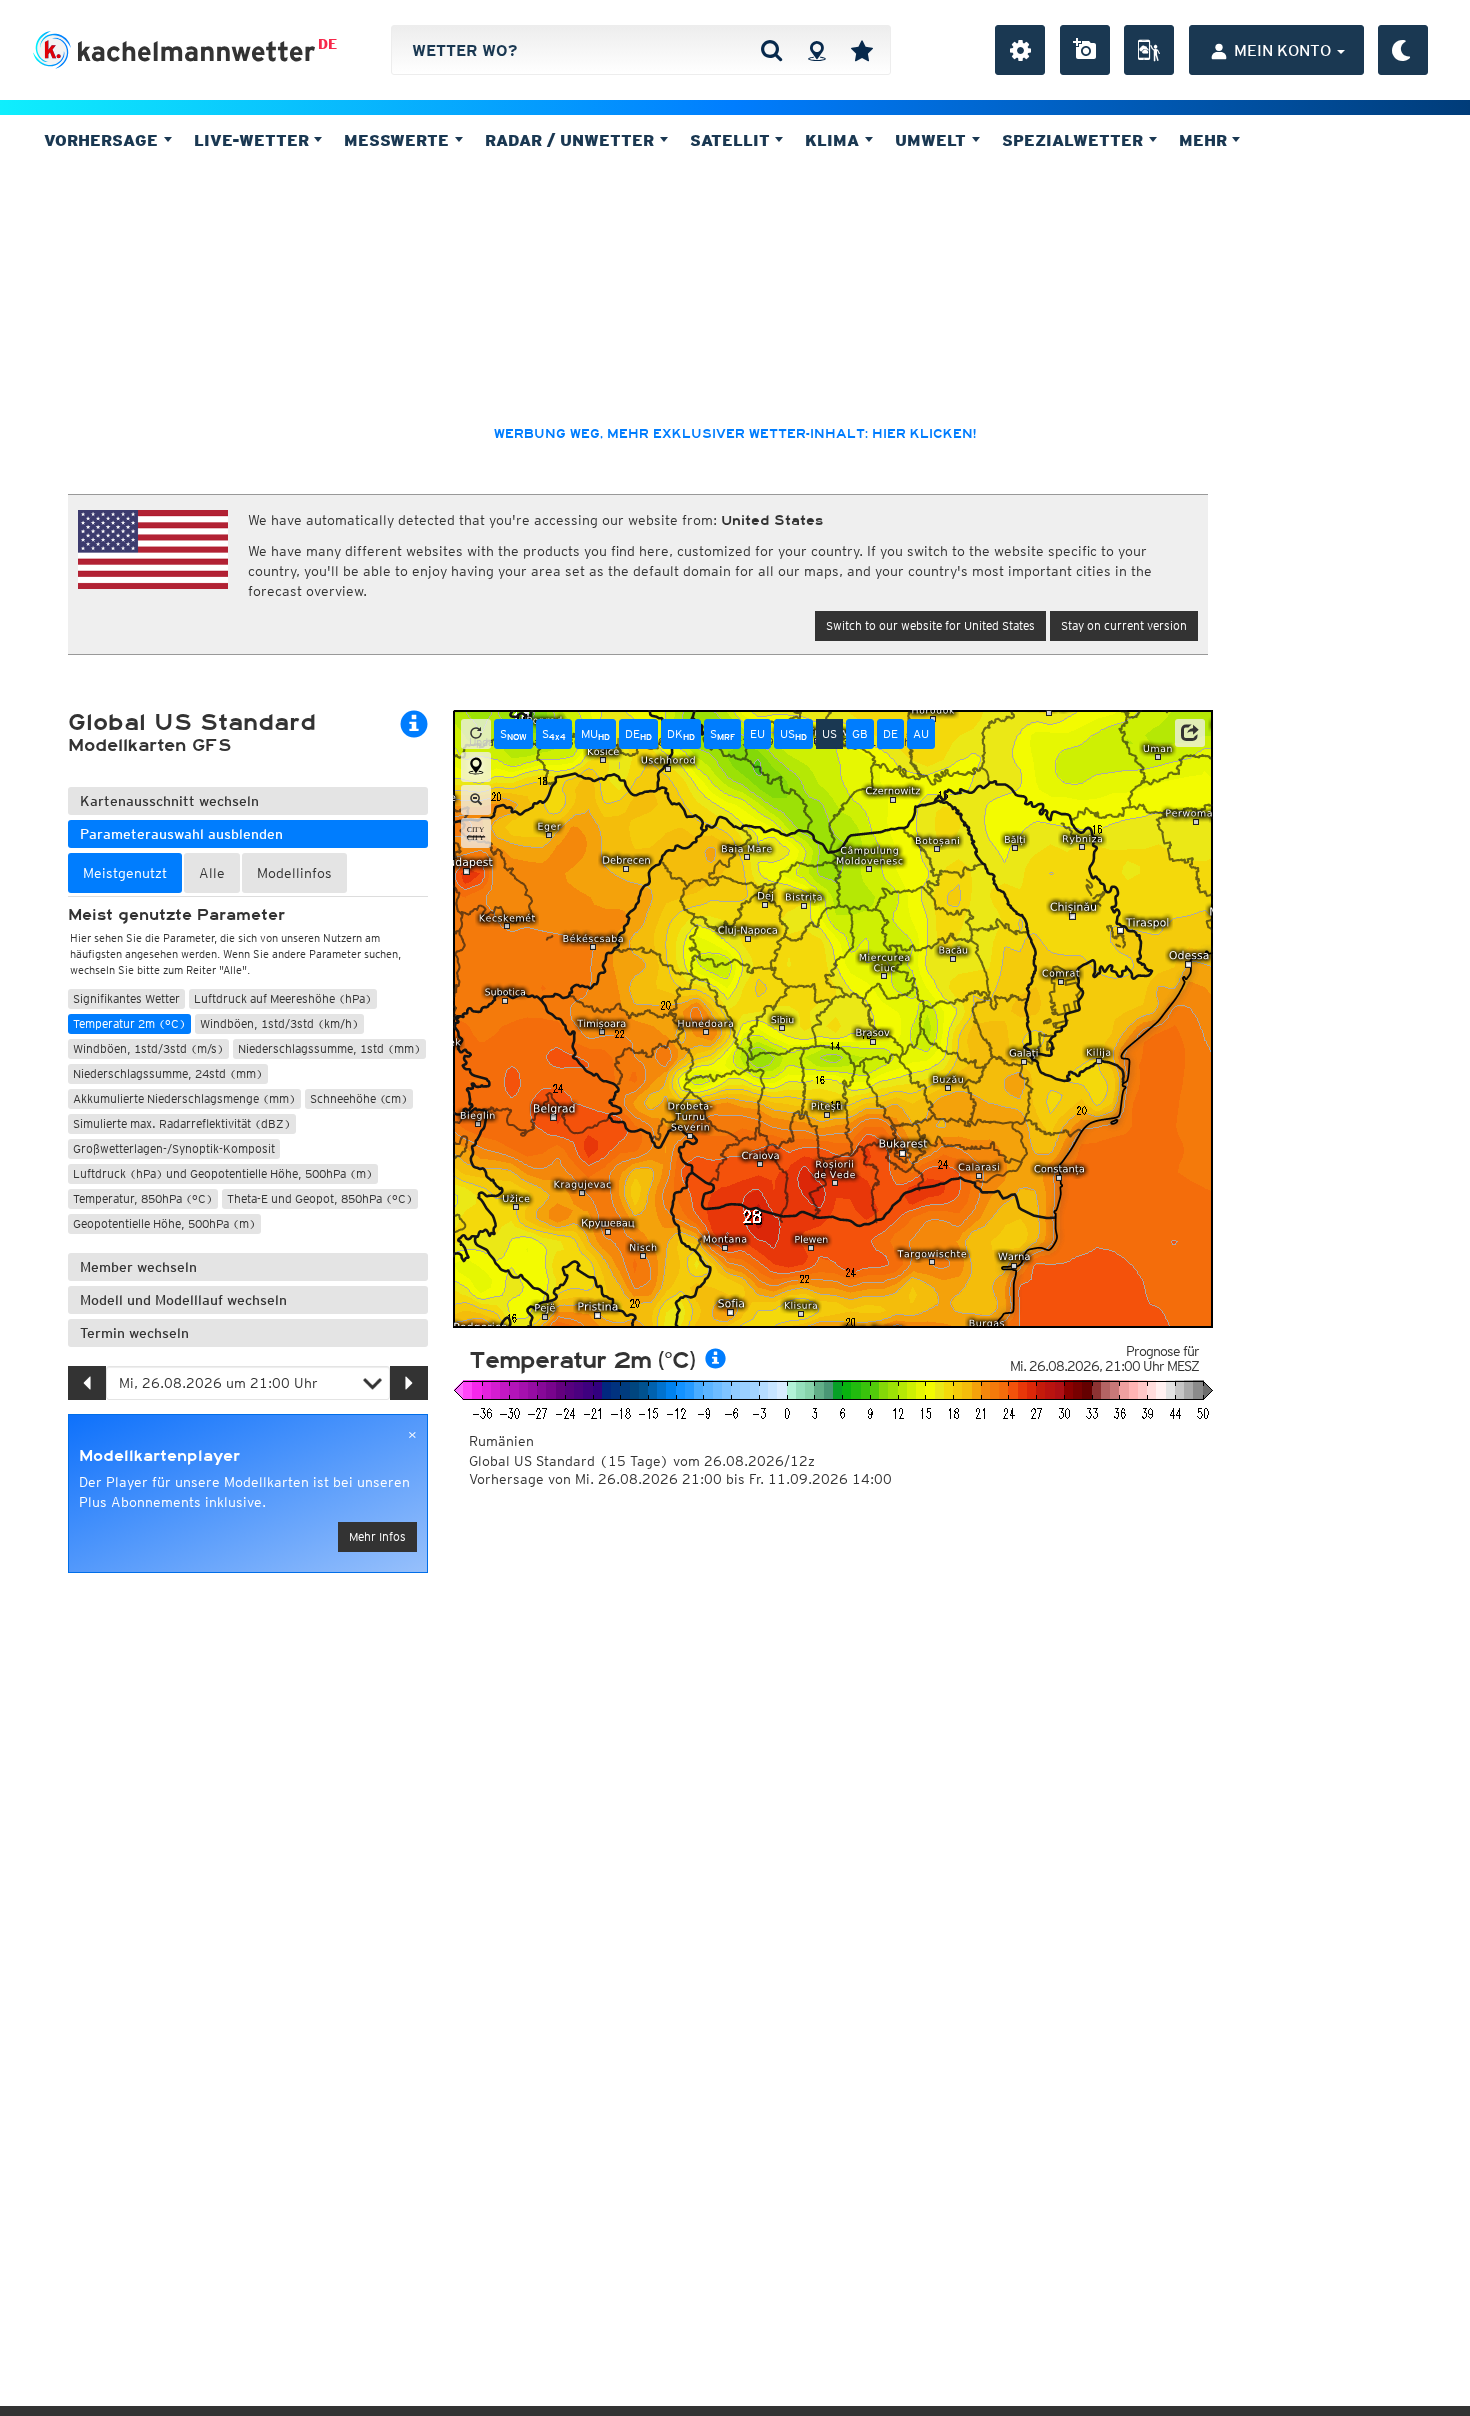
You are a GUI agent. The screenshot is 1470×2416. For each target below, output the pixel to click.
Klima (834, 140)
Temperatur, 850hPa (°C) (143, 1198)
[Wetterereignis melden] (1149, 50)
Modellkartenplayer (159, 1456)
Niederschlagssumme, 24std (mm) (168, 1073)
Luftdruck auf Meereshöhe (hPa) (283, 998)
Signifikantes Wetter (126, 998)
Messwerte (399, 140)
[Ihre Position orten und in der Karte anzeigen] (476, 767)
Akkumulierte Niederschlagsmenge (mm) (184, 1098)
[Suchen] (771, 50)
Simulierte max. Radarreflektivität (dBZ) (182, 1123)
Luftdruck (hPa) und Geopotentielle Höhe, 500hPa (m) (223, 1173)
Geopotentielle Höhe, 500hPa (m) (164, 1223)
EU (757, 733)
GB (860, 733)
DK (681, 734)
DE (327, 44)
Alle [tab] (212, 873)
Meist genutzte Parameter (176, 915)
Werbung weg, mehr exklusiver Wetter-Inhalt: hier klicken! (735, 434)
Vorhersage (103, 140)
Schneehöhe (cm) (359, 1098)
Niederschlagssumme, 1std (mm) (329, 1048)
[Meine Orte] (862, 50)
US (793, 734)
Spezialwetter (1075, 140)
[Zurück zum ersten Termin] (476, 734)
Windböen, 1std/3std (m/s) (148, 1048)
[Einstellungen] (1020, 50)
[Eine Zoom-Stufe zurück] (476, 800)
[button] (1190, 733)
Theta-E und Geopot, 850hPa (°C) (320, 1198)
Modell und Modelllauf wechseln (183, 1300)
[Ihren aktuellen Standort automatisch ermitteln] (816, 50)
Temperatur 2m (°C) (129, 1023)
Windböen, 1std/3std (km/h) (279, 1023)
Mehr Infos (377, 1536)
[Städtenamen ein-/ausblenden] (476, 833)
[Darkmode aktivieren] (1403, 50)
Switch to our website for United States (930, 625)
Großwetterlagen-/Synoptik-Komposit (174, 1148)
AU (921, 733)
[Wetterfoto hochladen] (1085, 50)
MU (595, 734)
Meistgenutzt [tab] (125, 873)
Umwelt (933, 140)
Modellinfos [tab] (294, 873)
